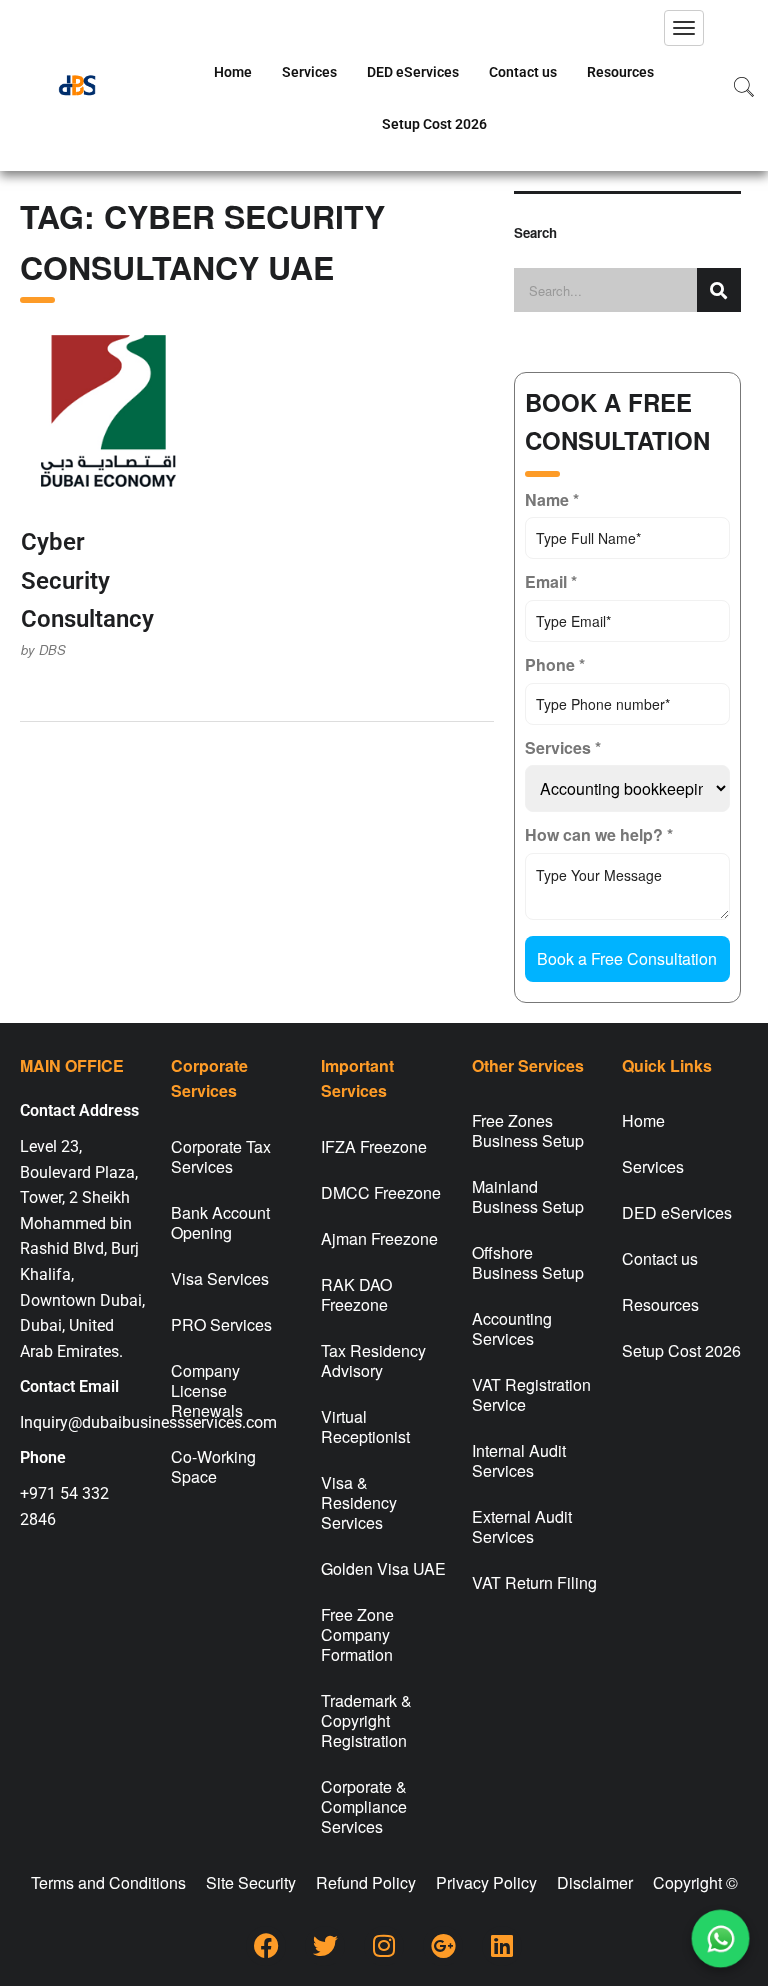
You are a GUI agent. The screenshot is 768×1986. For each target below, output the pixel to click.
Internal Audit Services (519, 1460)
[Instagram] (384, 1946)
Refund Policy (366, 1882)
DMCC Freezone (381, 1192)
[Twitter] (325, 1946)
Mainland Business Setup (528, 1196)
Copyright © (695, 1882)
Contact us (523, 72)
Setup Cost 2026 (434, 124)
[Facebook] (266, 1946)
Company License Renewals (207, 1390)
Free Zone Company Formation (357, 1634)
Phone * (555, 664)
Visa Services (220, 1278)
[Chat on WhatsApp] (721, 1939)
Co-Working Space (213, 1466)
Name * (552, 499)
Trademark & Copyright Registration (366, 1720)
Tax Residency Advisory (373, 1360)
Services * (563, 747)
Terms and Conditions (108, 1882)
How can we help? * (599, 834)
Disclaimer (595, 1882)
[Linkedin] (502, 1946)
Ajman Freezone (379, 1238)
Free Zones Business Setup (528, 1130)
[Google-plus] (443, 1946)
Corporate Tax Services (221, 1156)
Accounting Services (512, 1328)
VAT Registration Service (531, 1394)
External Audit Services (522, 1526)
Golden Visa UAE (383, 1568)
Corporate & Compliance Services (364, 1806)
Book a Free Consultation (627, 958)
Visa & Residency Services (359, 1502)
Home (233, 72)
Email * (551, 581)
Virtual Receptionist (365, 1426)
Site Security (251, 1882)
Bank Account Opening (220, 1222)
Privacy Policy (486, 1882)
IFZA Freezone (374, 1146)
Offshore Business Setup (528, 1262)
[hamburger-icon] (684, 28)
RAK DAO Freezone (356, 1294)
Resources (620, 72)
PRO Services (221, 1324)
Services (309, 72)
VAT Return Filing (534, 1582)
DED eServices (413, 72)
